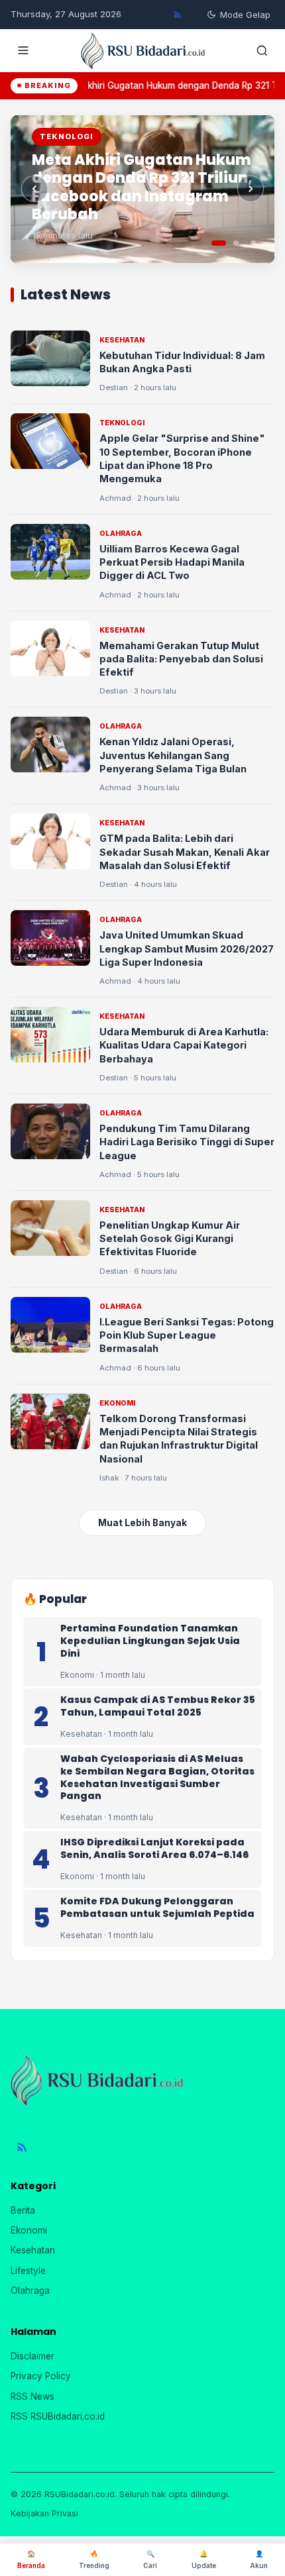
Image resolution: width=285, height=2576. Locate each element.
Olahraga (30, 2291)
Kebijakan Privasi (44, 2513)
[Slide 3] (253, 243)
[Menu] (23, 50)
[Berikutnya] (251, 189)
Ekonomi (29, 2230)
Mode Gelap (245, 15)
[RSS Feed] (178, 15)
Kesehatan (33, 2250)
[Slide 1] (219, 243)
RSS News (32, 2396)
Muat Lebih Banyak (142, 1523)
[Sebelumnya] (34, 189)
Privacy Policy (41, 2376)
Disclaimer (32, 2356)
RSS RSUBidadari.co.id (58, 2416)
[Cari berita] (262, 50)
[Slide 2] (236, 243)
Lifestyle (28, 2271)
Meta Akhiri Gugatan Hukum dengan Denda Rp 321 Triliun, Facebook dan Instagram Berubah (142, 187)
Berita (23, 2210)
